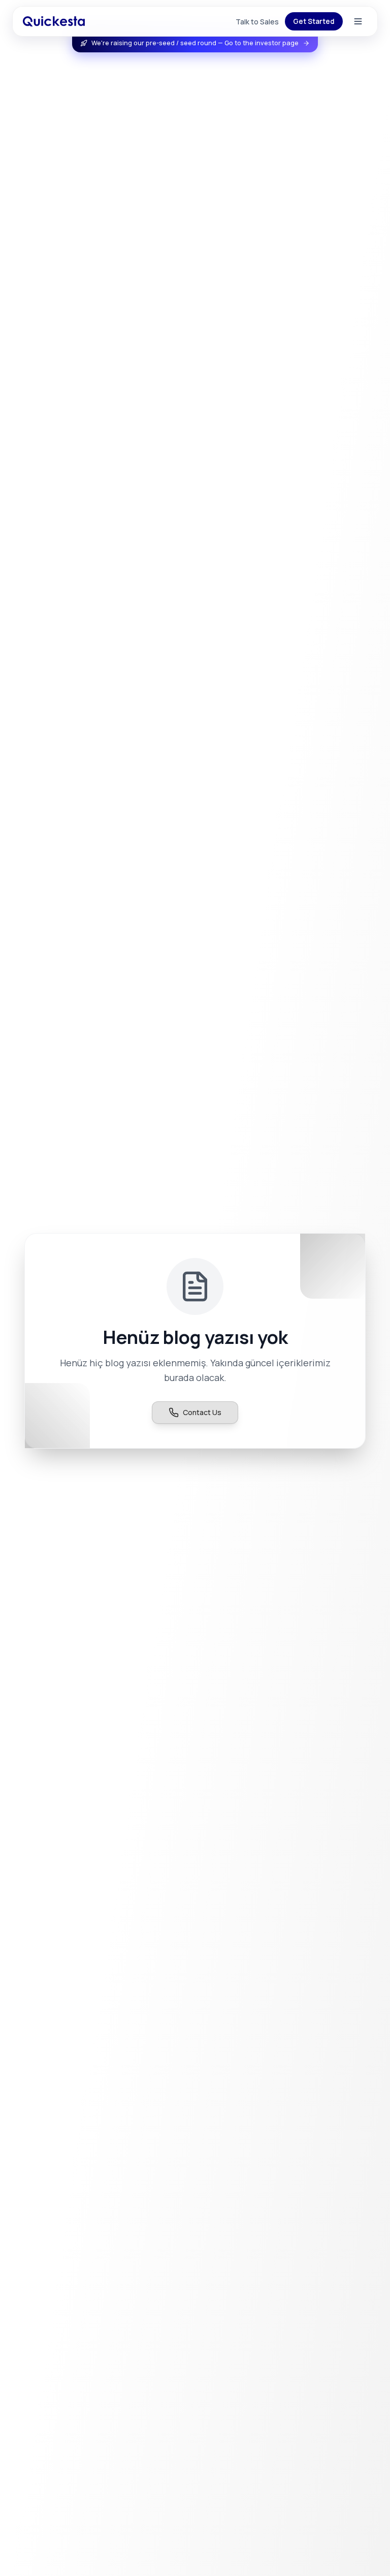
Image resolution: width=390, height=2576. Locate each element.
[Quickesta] (54, 21)
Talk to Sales (257, 22)
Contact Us (202, 1412)
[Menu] (358, 21)
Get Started (314, 21)
